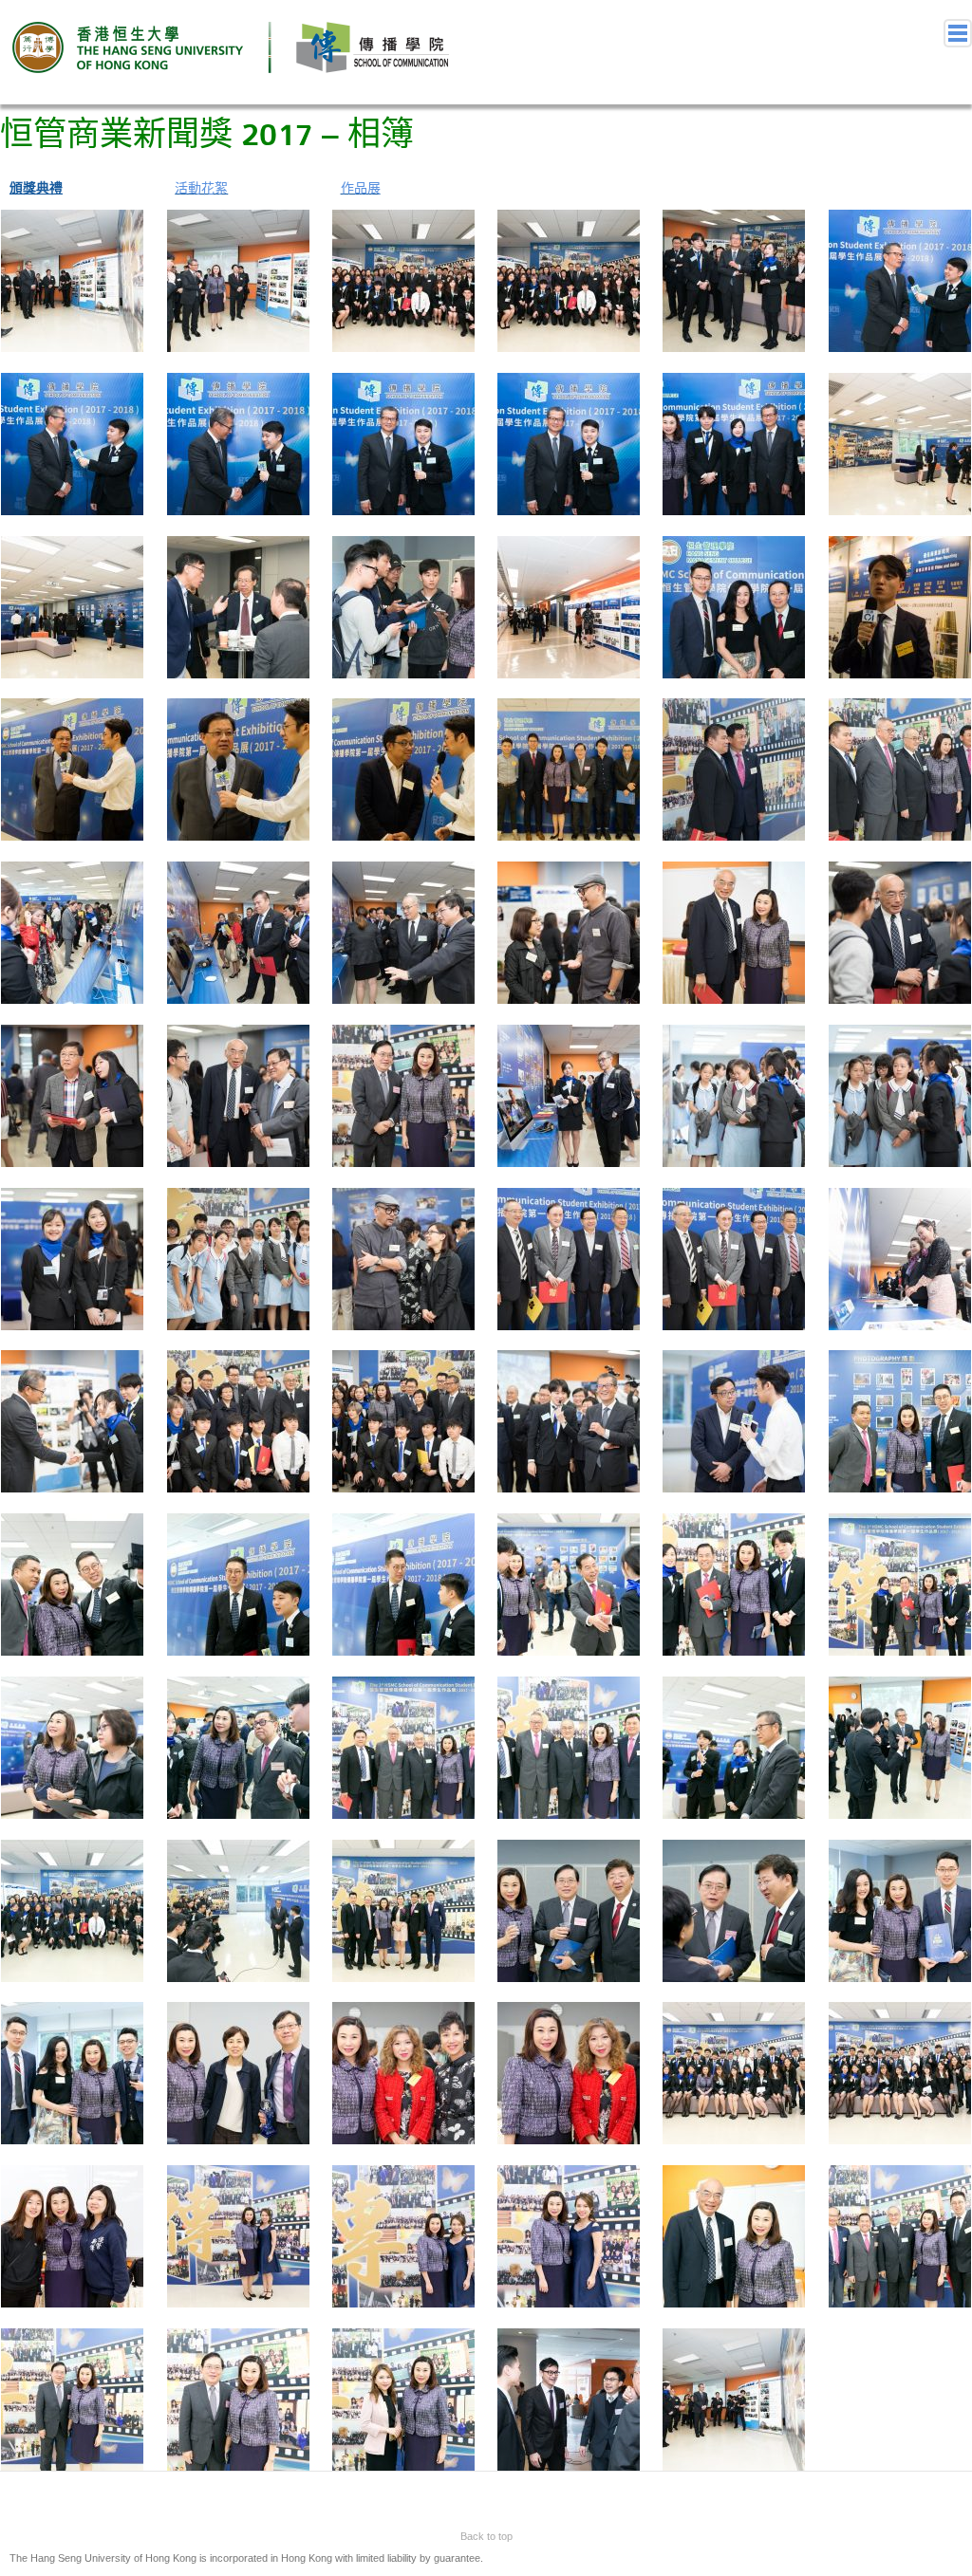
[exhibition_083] (403, 2398)
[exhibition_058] (238, 1746)
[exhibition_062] (900, 1746)
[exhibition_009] (72, 443)
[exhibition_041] (403, 1257)
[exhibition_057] (72, 1746)
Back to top (486, 2536)
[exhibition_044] (900, 1257)
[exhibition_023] (403, 768)
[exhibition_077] (403, 2235)
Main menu (958, 33)
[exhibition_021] (72, 768)
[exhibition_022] (238, 768)
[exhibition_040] (238, 1257)
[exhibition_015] (72, 605)
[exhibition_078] (569, 2235)
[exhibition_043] (734, 1257)
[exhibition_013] (734, 443)
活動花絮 (201, 187)
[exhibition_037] (734, 1094)
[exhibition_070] (238, 2072)
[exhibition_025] (734, 768)
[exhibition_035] (403, 1094)
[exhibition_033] (72, 1094)
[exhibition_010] (238, 443)
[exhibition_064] (238, 1909)
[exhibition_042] (569, 1257)
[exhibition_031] (734, 931)
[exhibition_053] (403, 1583)
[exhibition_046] (238, 1420)
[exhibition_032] (900, 931)
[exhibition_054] (569, 1583)
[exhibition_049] (734, 1420)
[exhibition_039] (72, 1257)
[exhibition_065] (403, 1909)
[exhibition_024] (569, 768)
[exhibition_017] (403, 605)
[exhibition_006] (569, 279)
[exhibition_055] (734, 1583)
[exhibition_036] (569, 1094)
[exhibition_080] (900, 2235)
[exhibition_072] (569, 2072)
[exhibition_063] (72, 1909)
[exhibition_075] (72, 2235)
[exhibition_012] (569, 443)
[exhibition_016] (238, 605)
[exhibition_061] (734, 1746)
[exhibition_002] (734, 2398)
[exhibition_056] (900, 1583)
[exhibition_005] (403, 279)
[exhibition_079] (734, 2235)
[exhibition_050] (900, 1420)
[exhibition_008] (900, 279)
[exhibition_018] (569, 605)
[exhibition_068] (900, 1909)
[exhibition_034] (238, 1094)
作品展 (361, 187)
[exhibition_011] (403, 443)
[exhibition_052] (238, 1583)
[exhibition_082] (238, 2398)
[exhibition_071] (403, 2072)
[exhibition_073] (734, 2072)
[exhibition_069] (72, 2072)
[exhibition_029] (403, 931)
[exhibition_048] (569, 1420)
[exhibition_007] (734, 279)
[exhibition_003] (72, 279)
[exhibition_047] (403, 1420)
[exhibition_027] (72, 931)
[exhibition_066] (569, 1909)
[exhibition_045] (72, 1420)
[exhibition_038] (900, 1094)
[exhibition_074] (900, 2072)
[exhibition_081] (72, 2398)
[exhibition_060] (569, 1746)
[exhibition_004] (238, 279)
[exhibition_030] (569, 931)
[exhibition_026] (900, 768)
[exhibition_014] (900, 443)
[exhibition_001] (569, 2398)
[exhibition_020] (900, 605)
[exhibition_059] (403, 1746)
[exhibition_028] (238, 931)
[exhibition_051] (72, 1583)
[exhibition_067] (734, 1909)
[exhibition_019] (734, 605)
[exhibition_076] (238, 2235)
